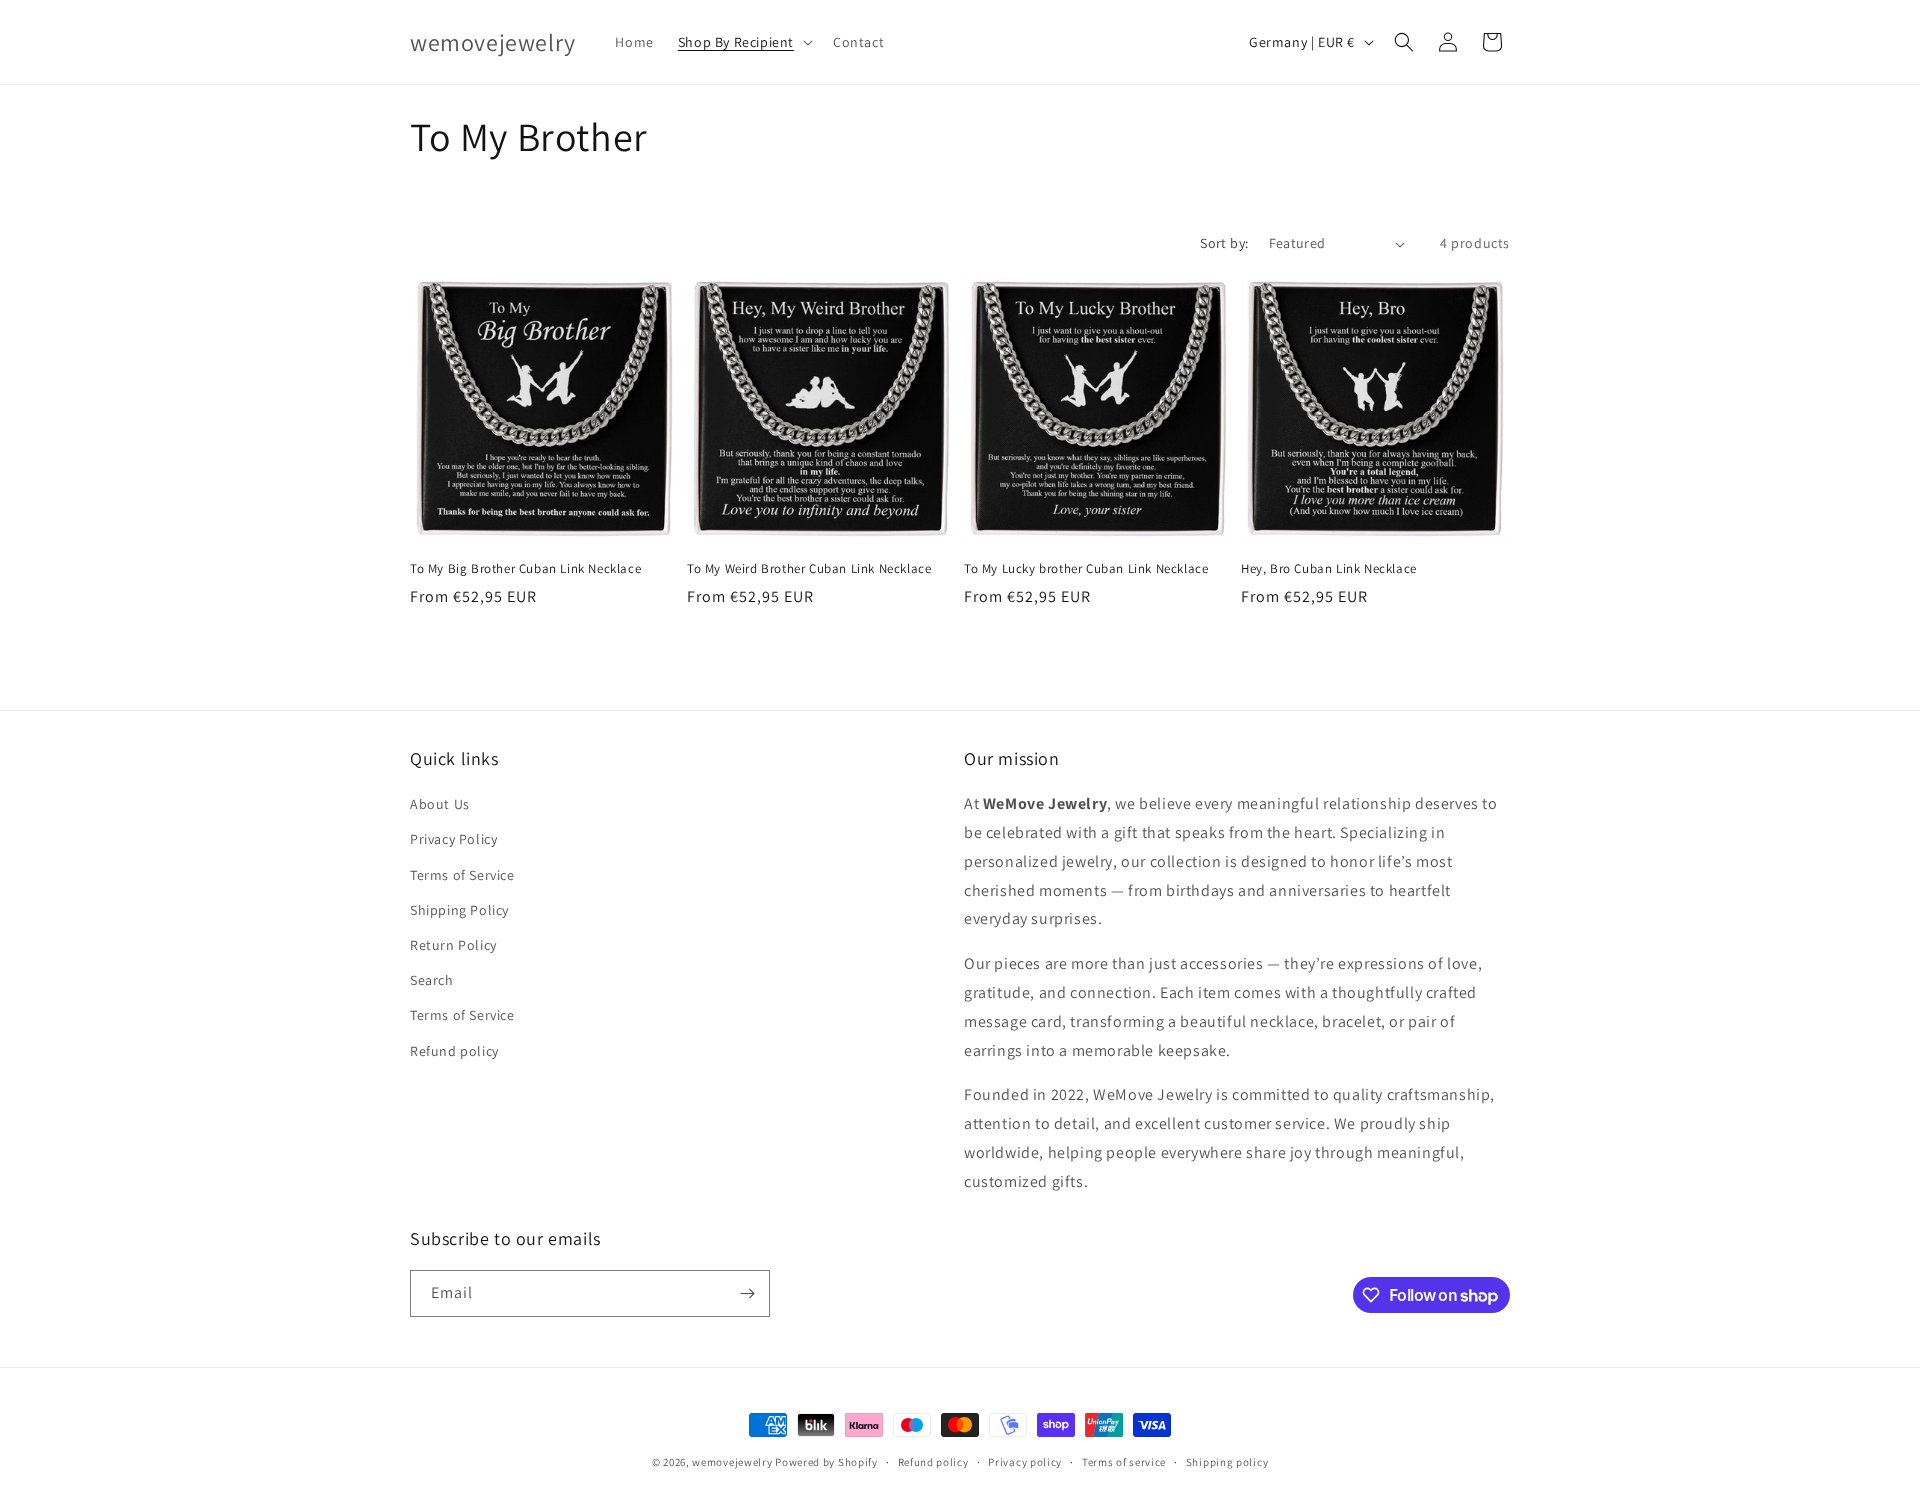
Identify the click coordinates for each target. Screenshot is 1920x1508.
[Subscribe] (747, 1293)
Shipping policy (1227, 1462)
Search (432, 980)
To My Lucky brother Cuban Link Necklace (1086, 569)
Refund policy (454, 1051)
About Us (440, 804)
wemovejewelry (732, 1462)
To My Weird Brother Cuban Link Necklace (809, 569)
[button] (743, 42)
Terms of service (1124, 1462)
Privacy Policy (453, 839)
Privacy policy (1025, 1462)
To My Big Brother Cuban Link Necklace (525, 569)
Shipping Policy (459, 910)
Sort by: (1224, 243)
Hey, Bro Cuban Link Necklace (1329, 569)
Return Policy (453, 945)
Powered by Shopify (826, 1462)
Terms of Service (462, 875)
